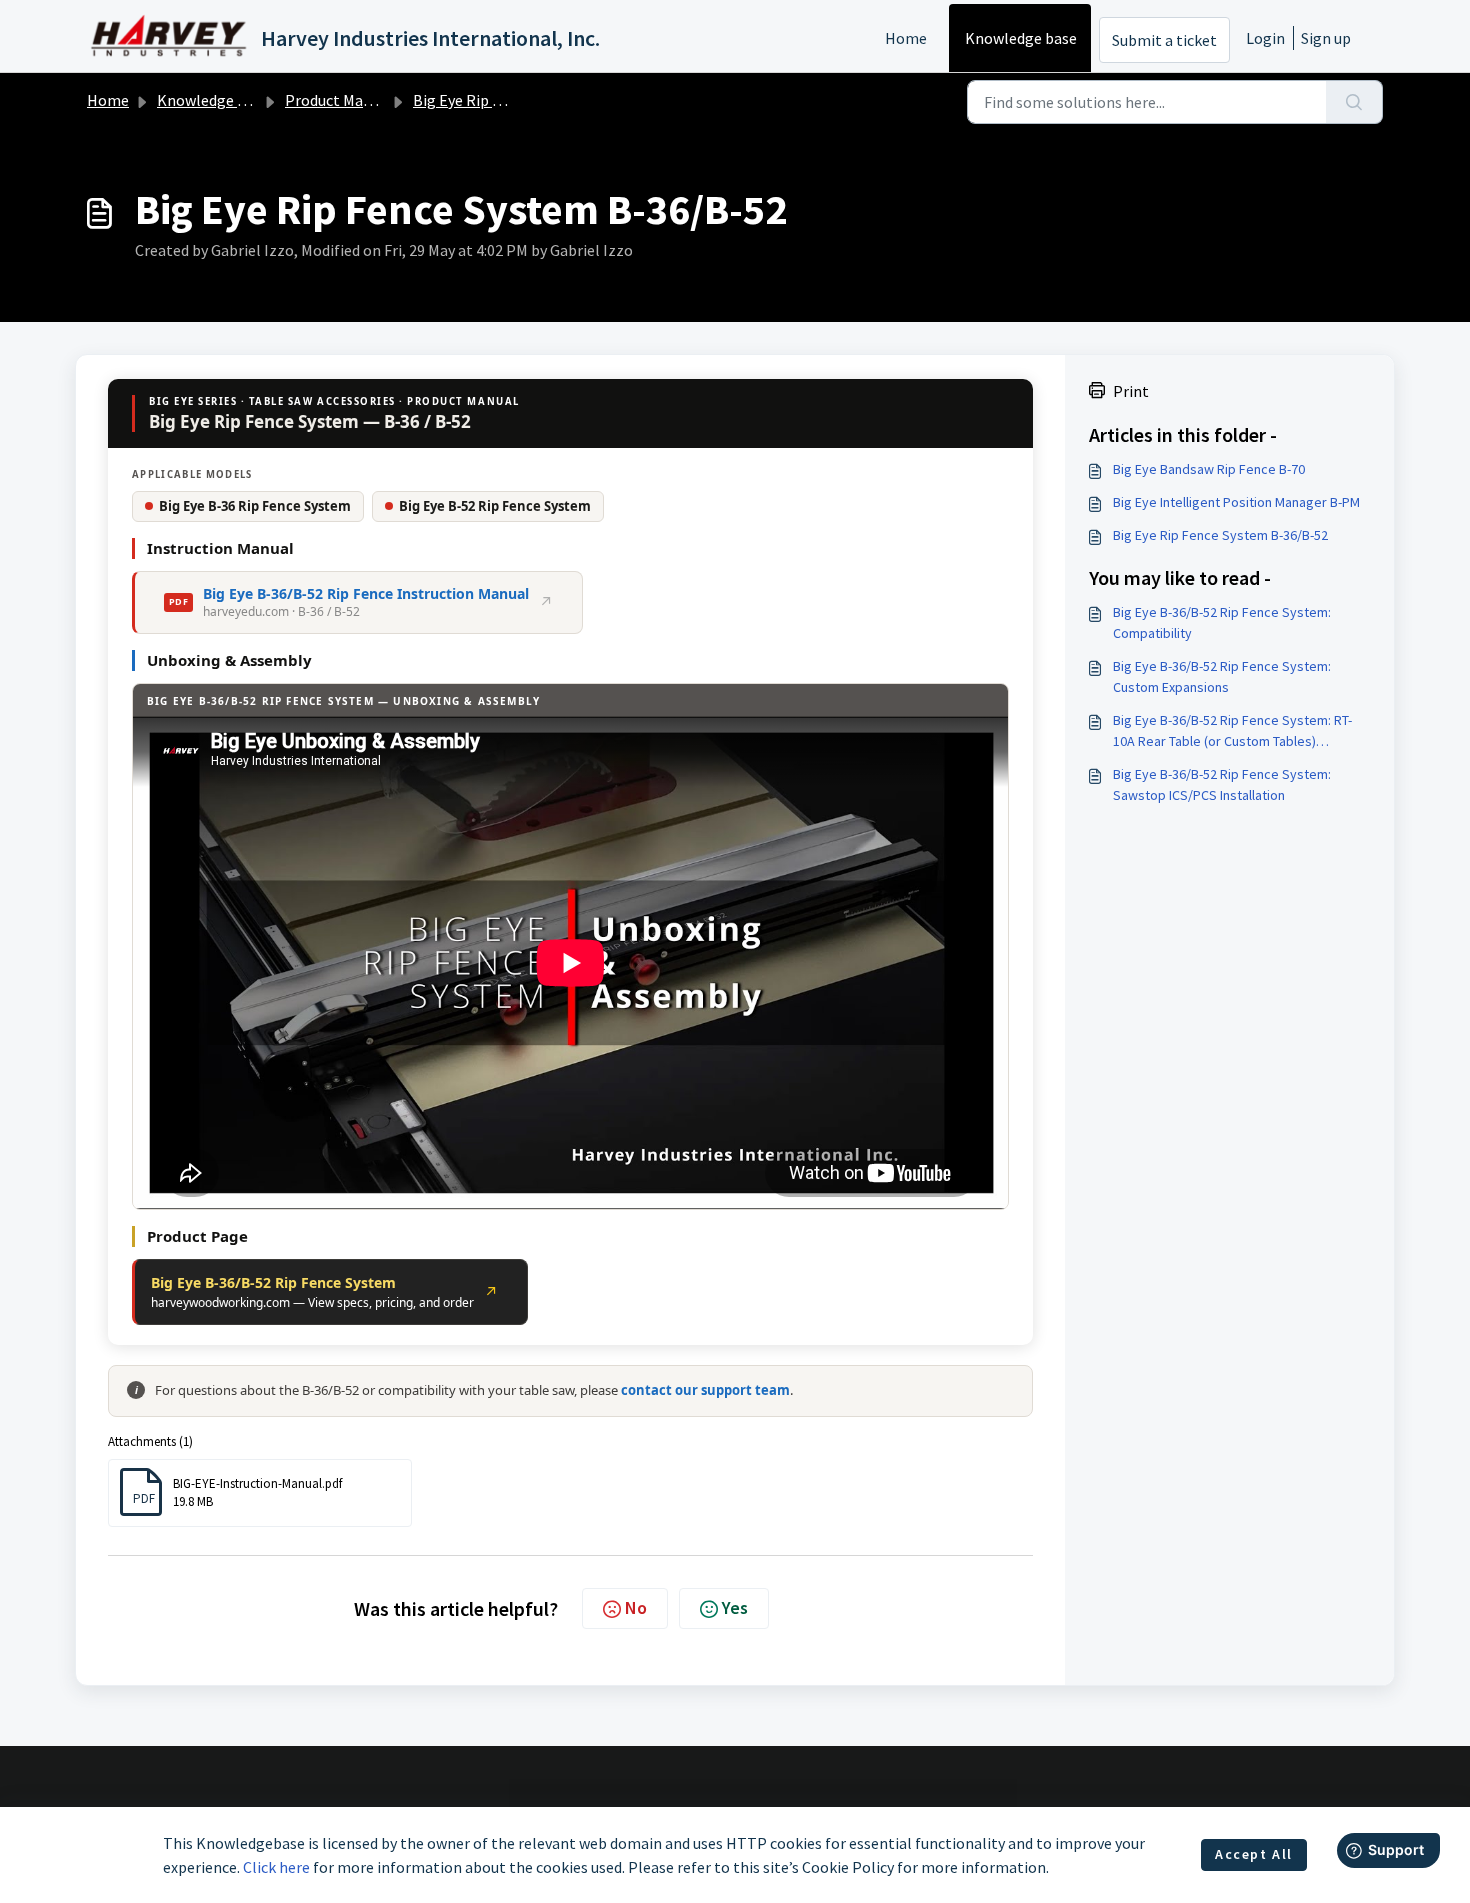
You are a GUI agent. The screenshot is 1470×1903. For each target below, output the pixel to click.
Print (1131, 391)
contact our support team (705, 1390)
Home (906, 38)
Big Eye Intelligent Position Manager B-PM (1236, 502)
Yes (735, 1607)
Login (1265, 38)
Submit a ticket (1164, 40)
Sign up (1326, 38)
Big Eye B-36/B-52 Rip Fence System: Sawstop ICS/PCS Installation (1222, 784)
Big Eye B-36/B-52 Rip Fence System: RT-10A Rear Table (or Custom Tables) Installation (1232, 731)
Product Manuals (342, 100)
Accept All (1254, 1854)
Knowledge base (1021, 38)
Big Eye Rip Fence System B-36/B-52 (1220, 535)
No (636, 1607)
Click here (276, 1867)
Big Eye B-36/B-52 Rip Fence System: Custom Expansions (1222, 676)
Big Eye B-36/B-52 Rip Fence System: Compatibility (1222, 622)
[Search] (1354, 102)
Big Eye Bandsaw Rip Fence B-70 (1209, 469)
